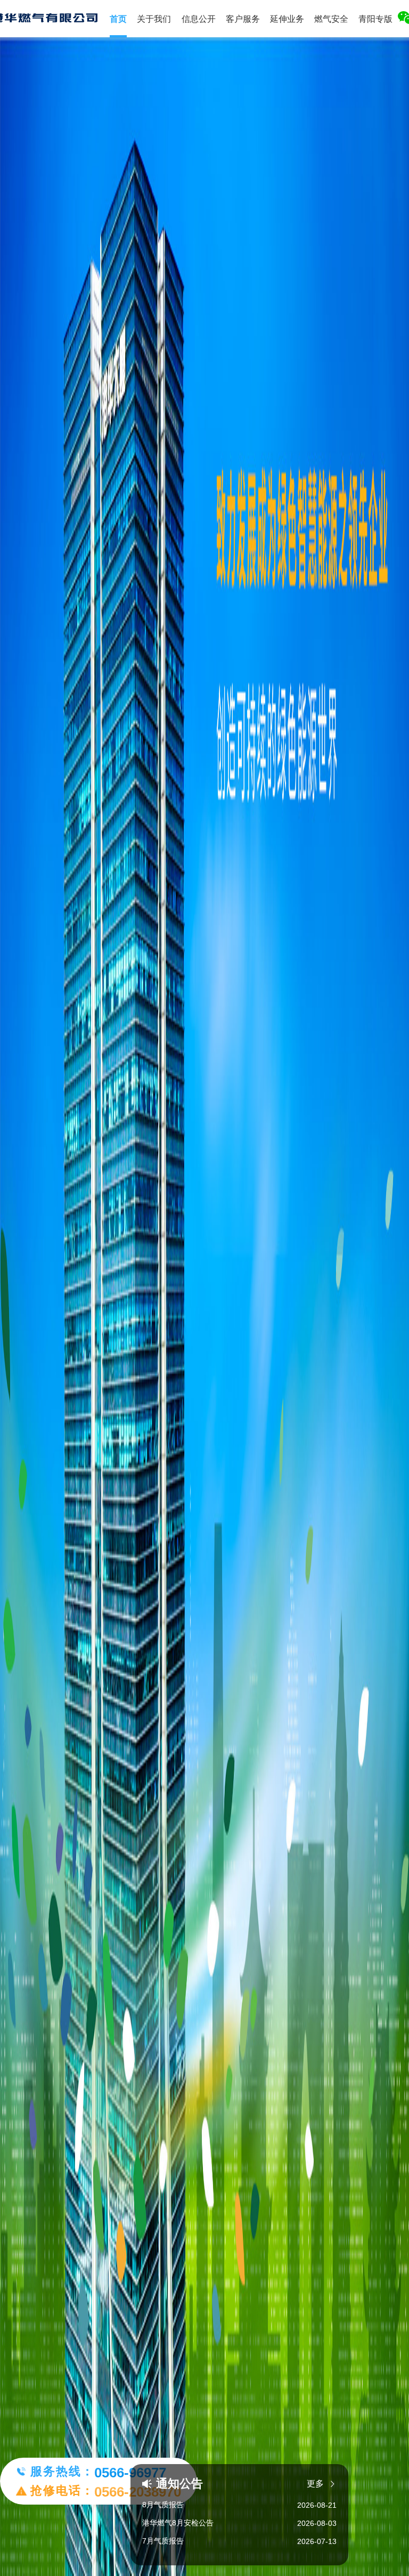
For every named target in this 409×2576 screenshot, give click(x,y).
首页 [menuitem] (118, 19)
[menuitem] (154, 19)
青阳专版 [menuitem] (375, 19)
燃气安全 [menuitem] (331, 19)
